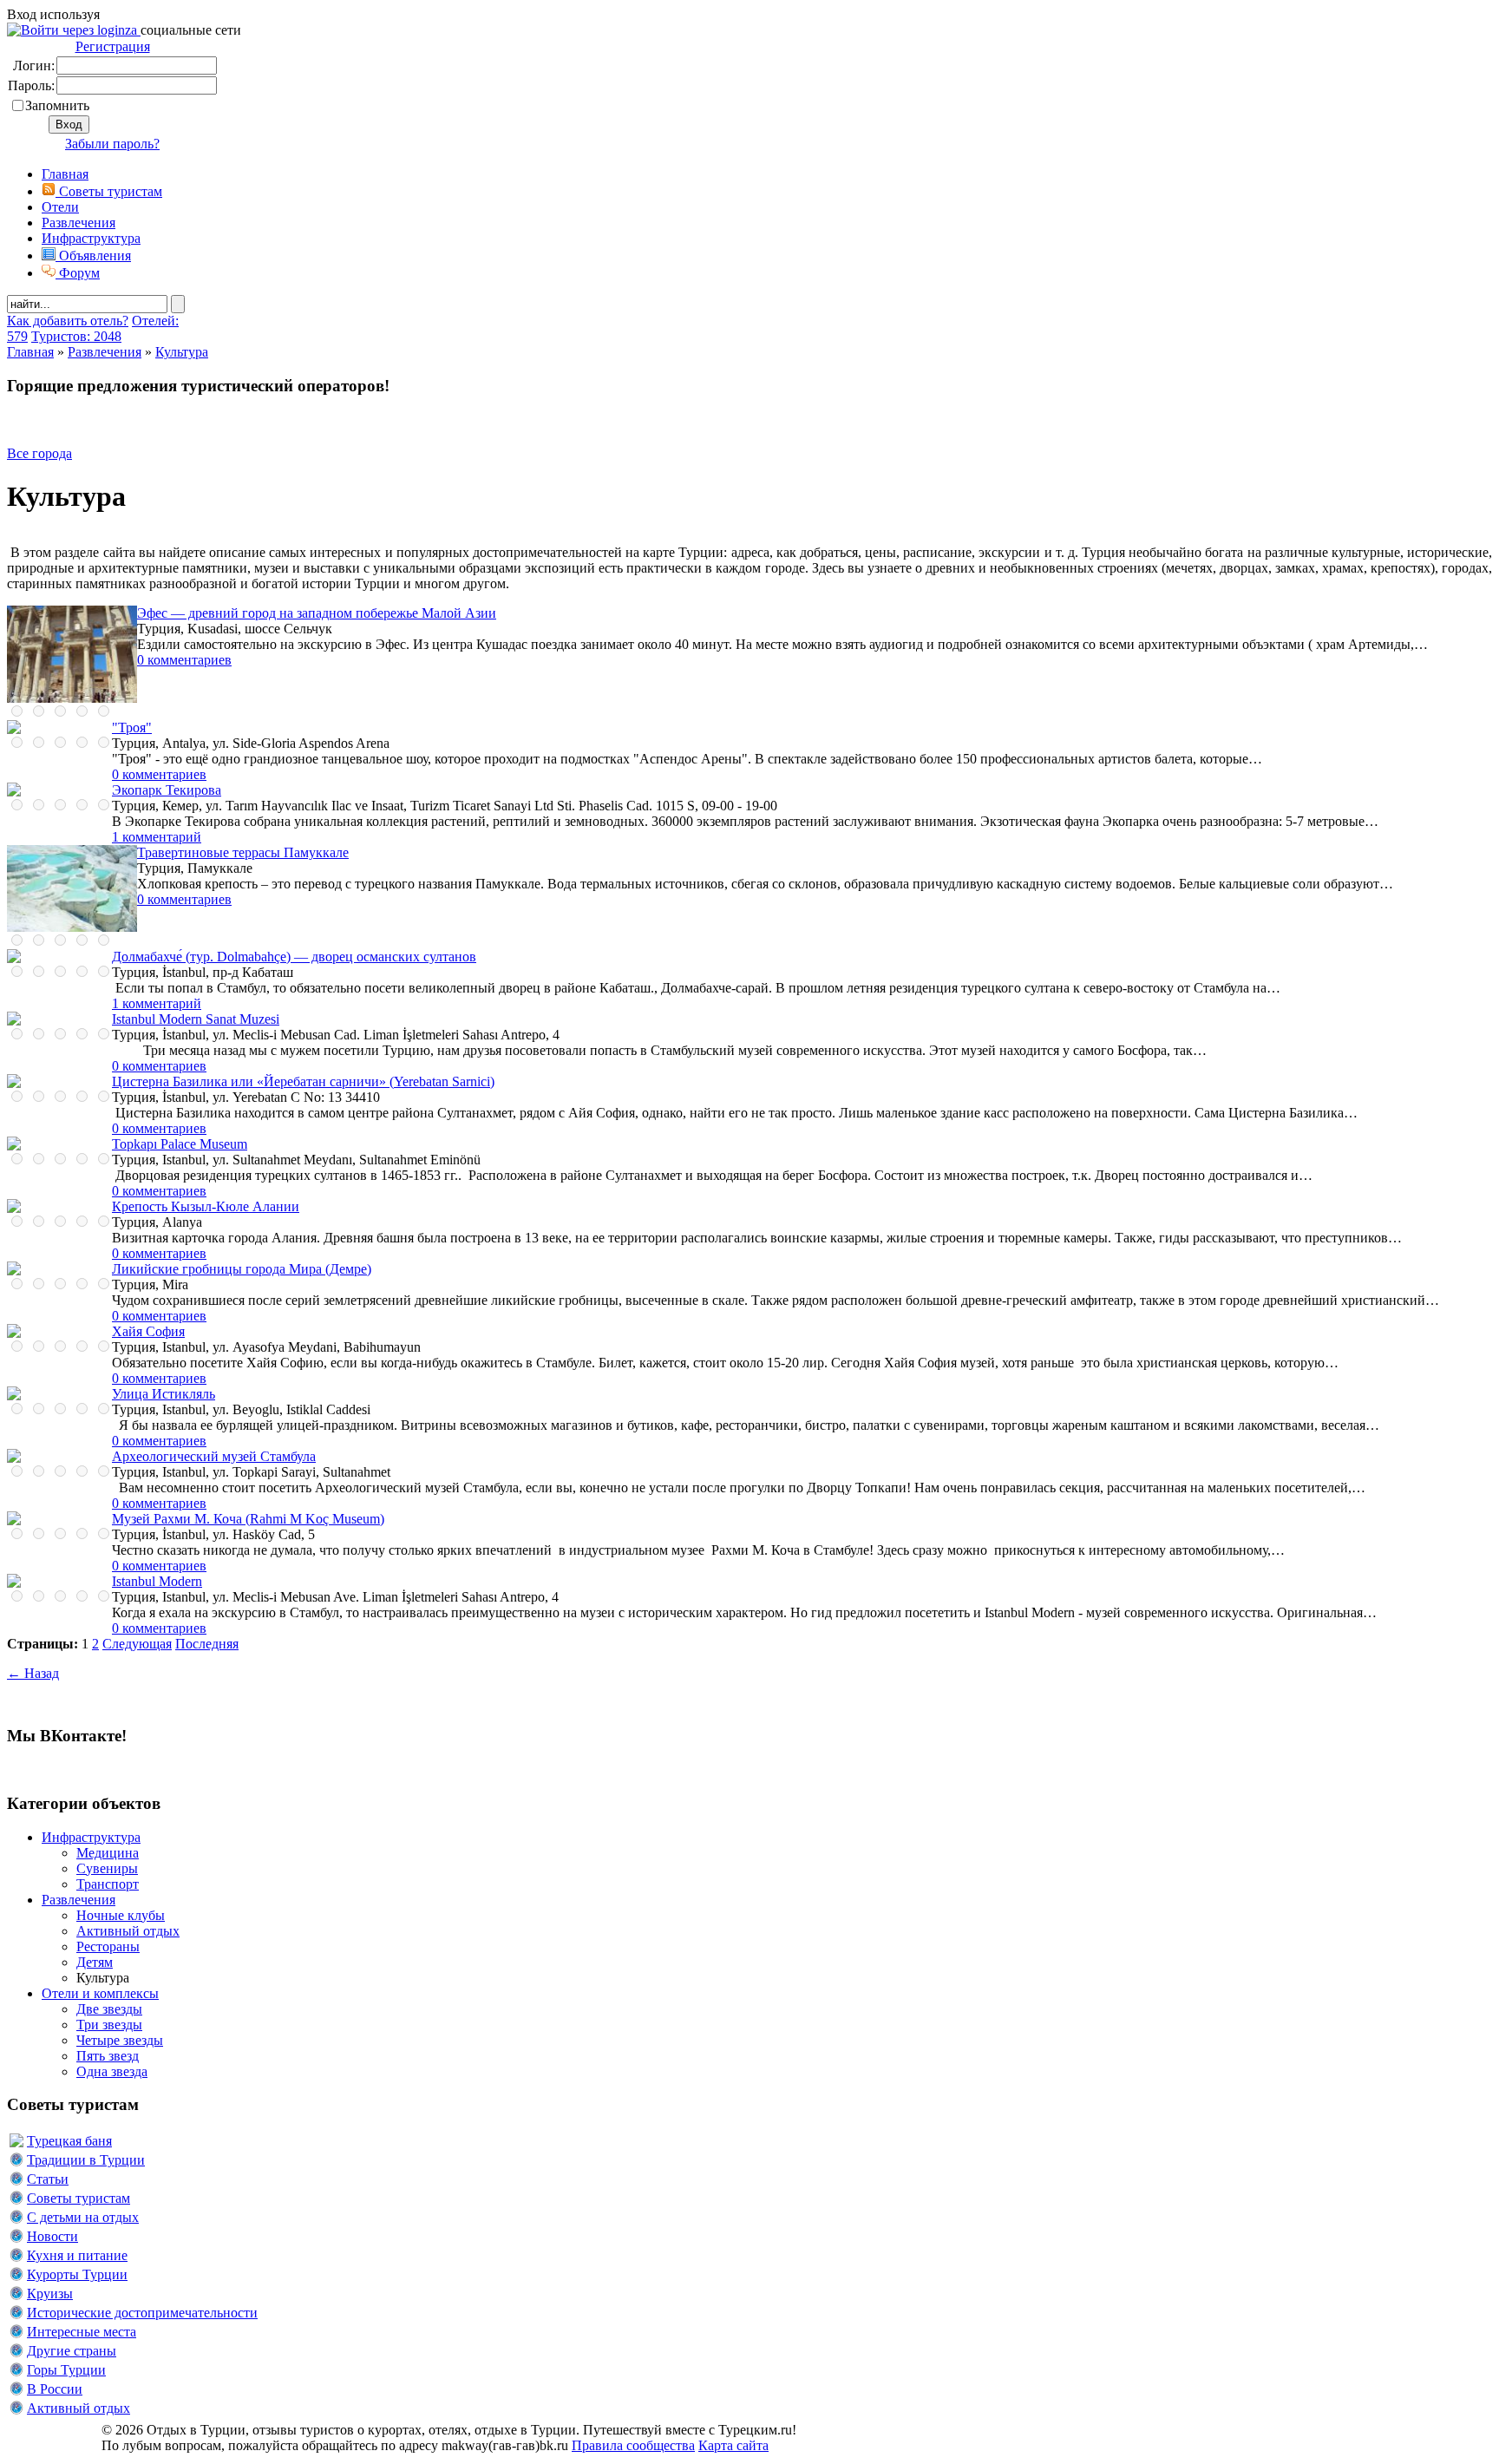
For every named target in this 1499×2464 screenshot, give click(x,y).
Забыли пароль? (112, 144)
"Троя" (132, 727)
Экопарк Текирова (167, 790)
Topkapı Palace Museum (180, 1144)
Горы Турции (66, 2370)
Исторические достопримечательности (142, 2313)
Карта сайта (733, 2445)
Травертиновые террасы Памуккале (243, 852)
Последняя (207, 1644)
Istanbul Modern (157, 1581)
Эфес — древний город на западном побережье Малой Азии (317, 613)
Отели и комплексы (100, 1993)
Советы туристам (109, 191)
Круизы (50, 2294)
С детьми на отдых (83, 2217)
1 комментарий (157, 837)
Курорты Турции (77, 2274)
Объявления (93, 256)
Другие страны (72, 2351)
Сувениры (107, 1868)
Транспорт (108, 1884)
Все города (39, 453)
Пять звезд (108, 2056)
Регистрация (113, 46)
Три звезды (109, 2025)
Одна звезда (112, 2071)
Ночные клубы (121, 1915)
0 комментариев (184, 660)
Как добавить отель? (68, 321)
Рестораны (108, 1946)
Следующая (137, 1644)
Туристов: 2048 (76, 336)
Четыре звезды (120, 2040)
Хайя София (148, 1331)
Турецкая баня (69, 2141)
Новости (52, 2236)
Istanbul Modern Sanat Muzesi (196, 1019)
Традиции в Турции (86, 2160)
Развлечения (79, 223)
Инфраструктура (91, 238)
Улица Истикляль (164, 1394)
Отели (60, 207)
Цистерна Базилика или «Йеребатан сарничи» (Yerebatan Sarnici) (303, 1081)
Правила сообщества (633, 2445)
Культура (182, 352)
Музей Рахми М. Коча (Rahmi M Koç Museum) (248, 1519)
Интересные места (82, 2332)
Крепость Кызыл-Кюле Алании (206, 1206)
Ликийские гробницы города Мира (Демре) (242, 1269)
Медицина (108, 1853)
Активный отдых (128, 1931)
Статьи (48, 2179)
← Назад (33, 1673)
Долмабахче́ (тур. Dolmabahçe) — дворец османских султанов (294, 957)
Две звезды (109, 2009)
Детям (95, 1962)
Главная (30, 352)
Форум (78, 273)
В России (55, 2389)
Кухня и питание (77, 2255)
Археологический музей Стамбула (214, 1456)
